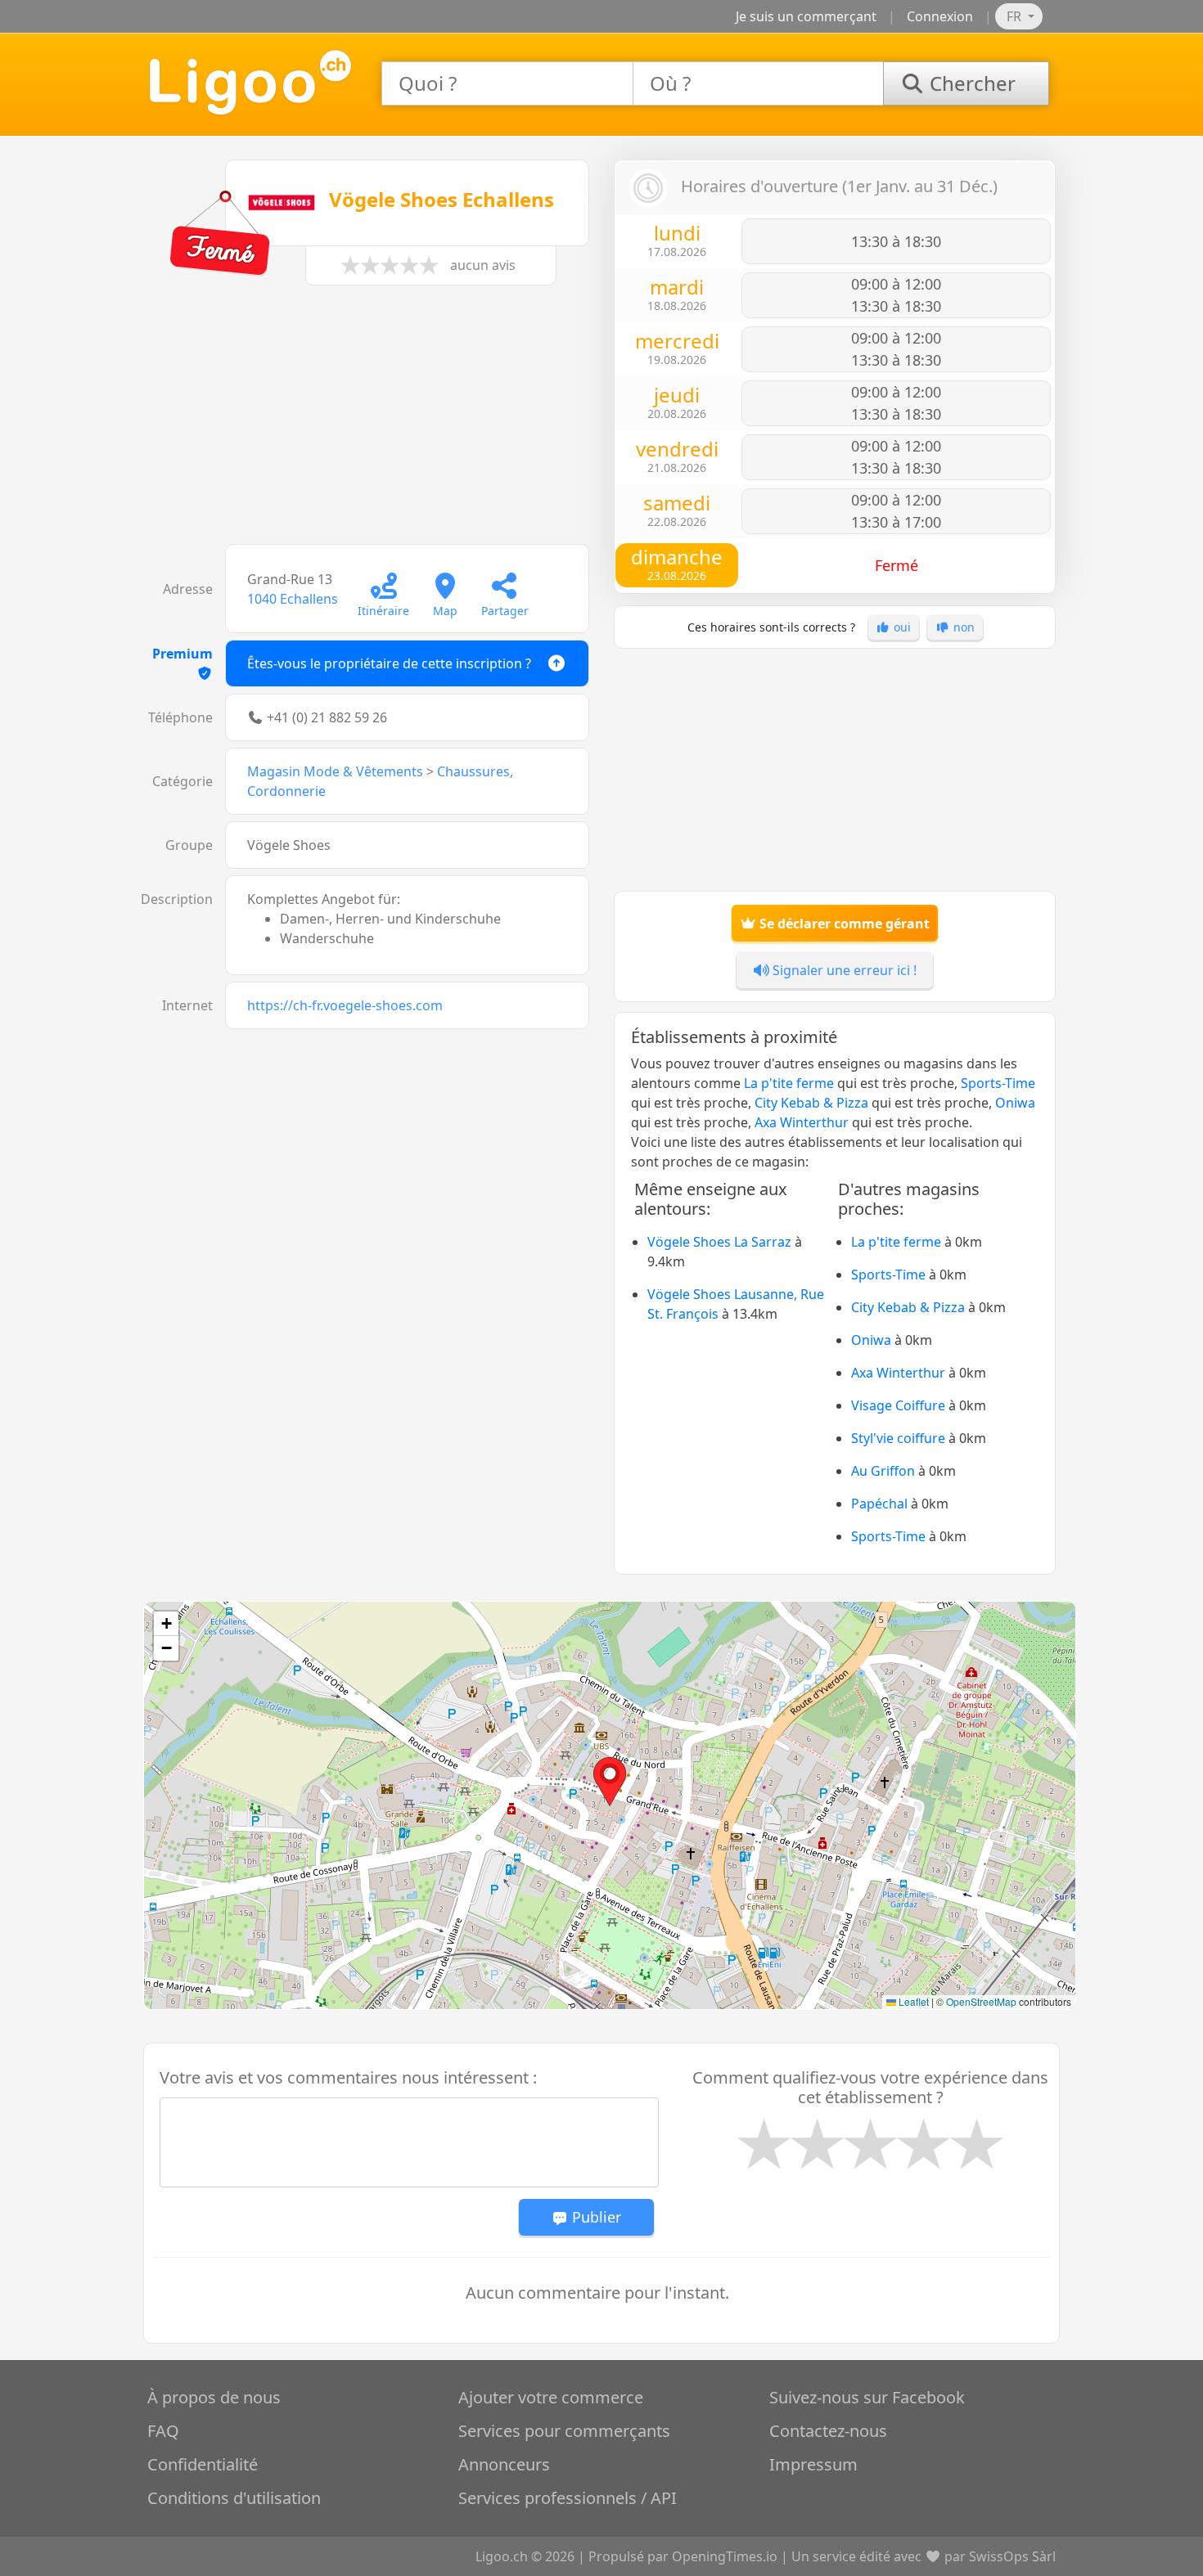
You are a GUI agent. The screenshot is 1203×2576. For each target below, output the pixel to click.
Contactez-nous (828, 2431)
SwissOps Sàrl (1012, 2556)
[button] (610, 1782)
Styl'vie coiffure (898, 1438)
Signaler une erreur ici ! (843, 970)
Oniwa (1015, 1103)
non (962, 627)
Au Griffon (883, 1471)
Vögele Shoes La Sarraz (719, 1242)
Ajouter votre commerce (551, 2397)
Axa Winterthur (802, 1122)
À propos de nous (214, 2397)
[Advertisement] (368, 423)
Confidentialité (203, 2464)
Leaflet (912, 2001)
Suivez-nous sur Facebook (867, 2397)
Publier (595, 2217)
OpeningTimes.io (725, 2556)
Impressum (813, 2464)
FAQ (163, 2431)
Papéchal (879, 1504)
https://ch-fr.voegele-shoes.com (345, 1005)
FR (1016, 16)
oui (901, 627)
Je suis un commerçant (806, 16)
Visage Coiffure (898, 1405)
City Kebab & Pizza (811, 1103)
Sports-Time (998, 1083)
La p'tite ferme (789, 1083)
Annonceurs (504, 2464)
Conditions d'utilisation (234, 2498)
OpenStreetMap (981, 2001)
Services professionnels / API (568, 2498)
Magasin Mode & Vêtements (335, 771)
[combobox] (507, 83)
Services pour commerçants (564, 2431)
